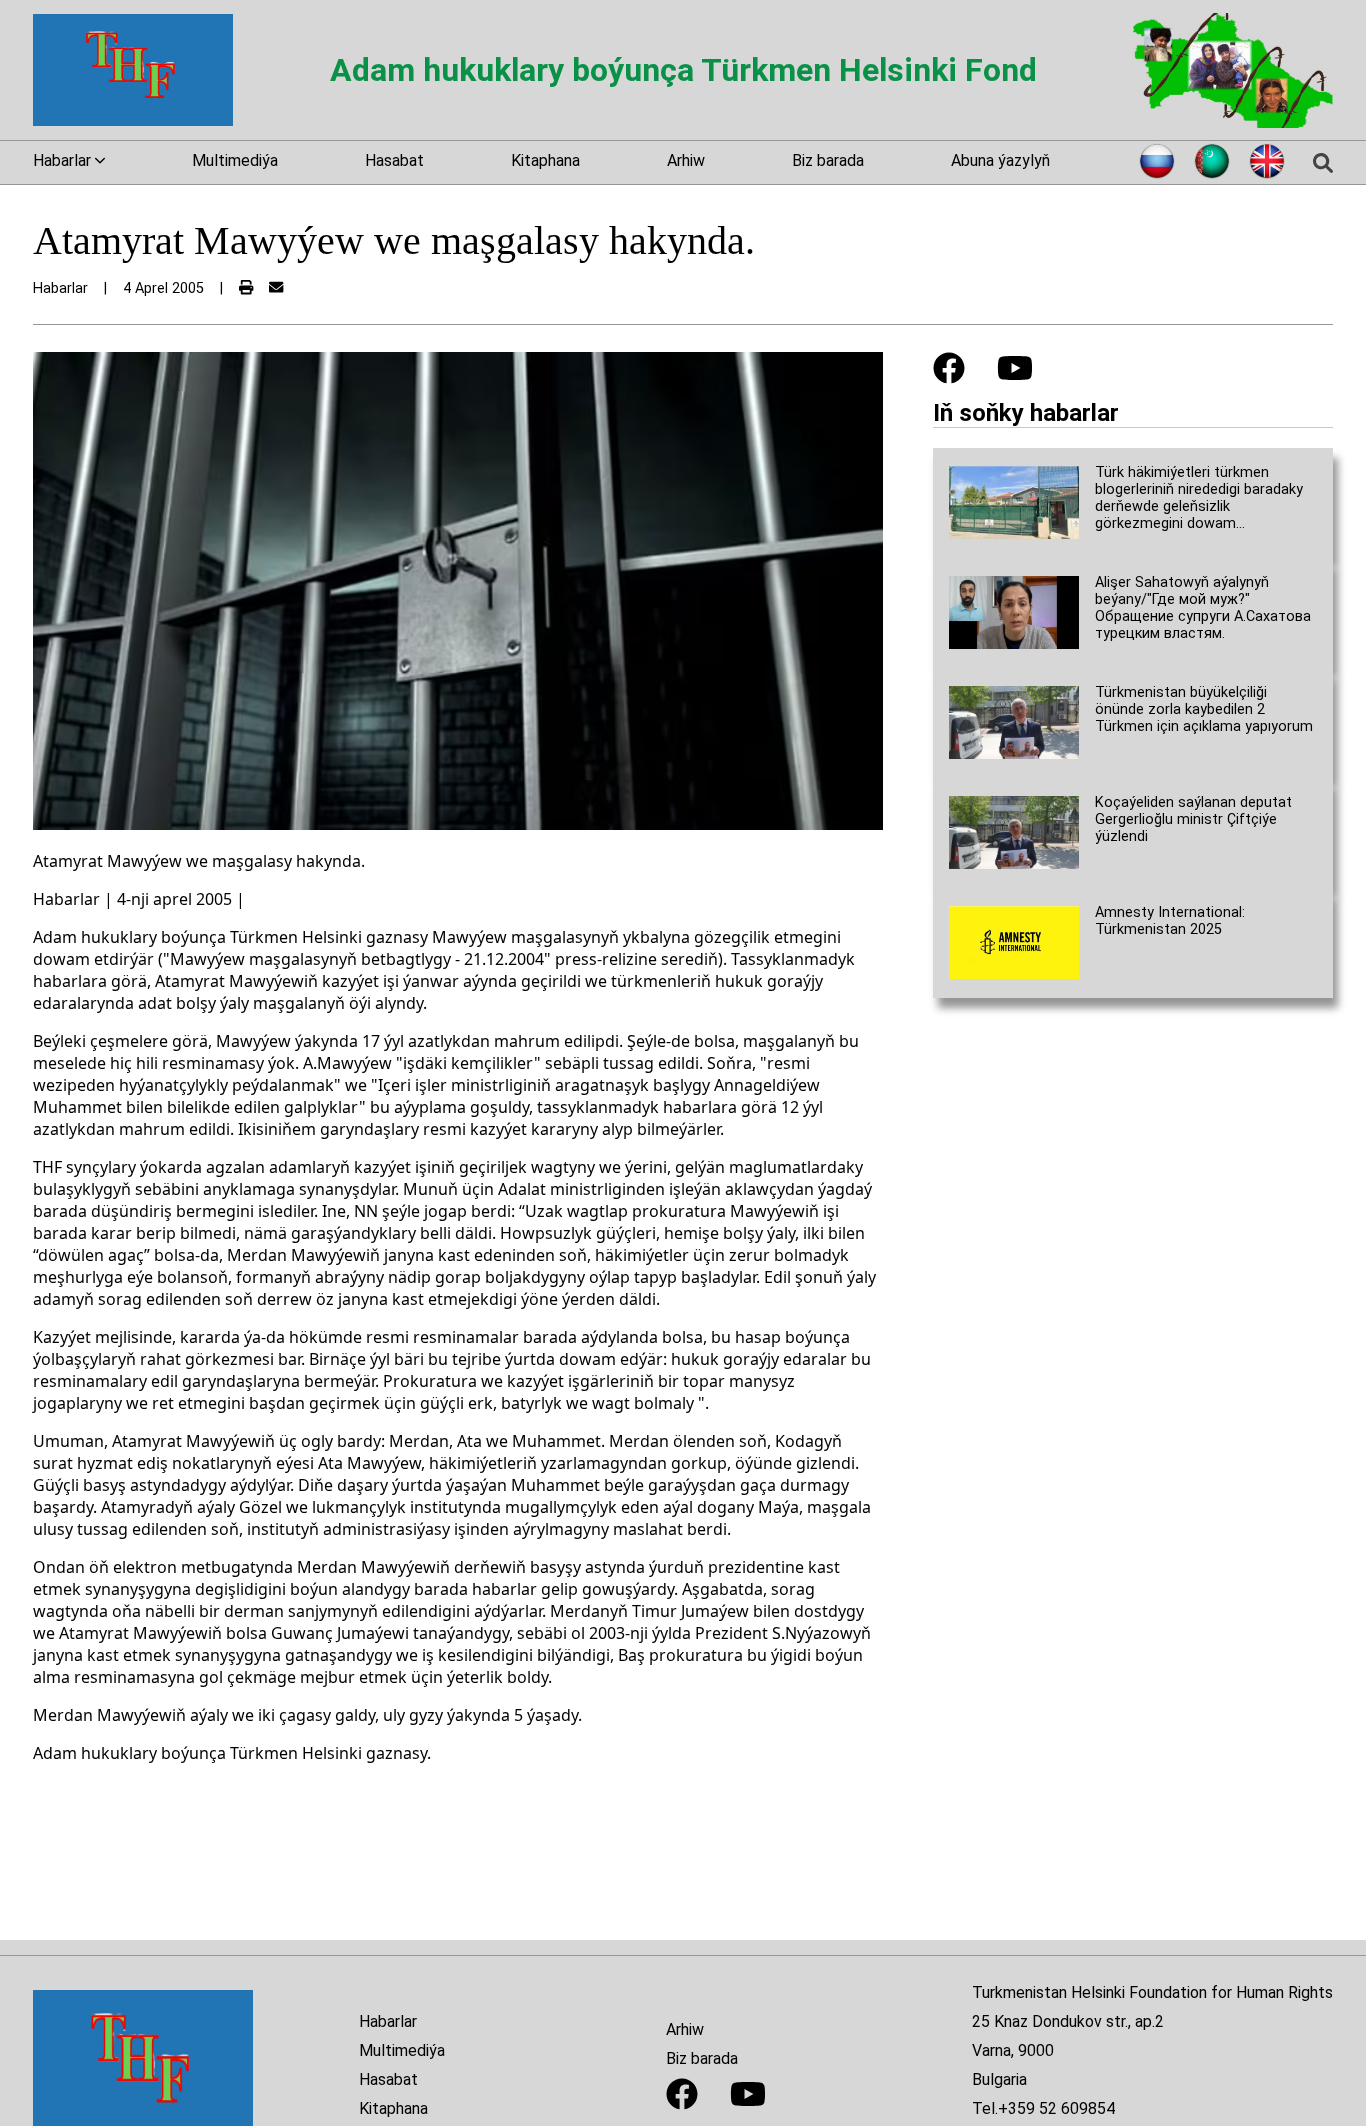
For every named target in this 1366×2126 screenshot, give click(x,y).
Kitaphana (545, 160)
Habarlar (388, 2021)
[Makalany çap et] (246, 288)
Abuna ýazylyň (1000, 160)
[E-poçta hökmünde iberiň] (276, 288)
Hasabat (394, 160)
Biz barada (828, 160)
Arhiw (686, 160)
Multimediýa (235, 160)
